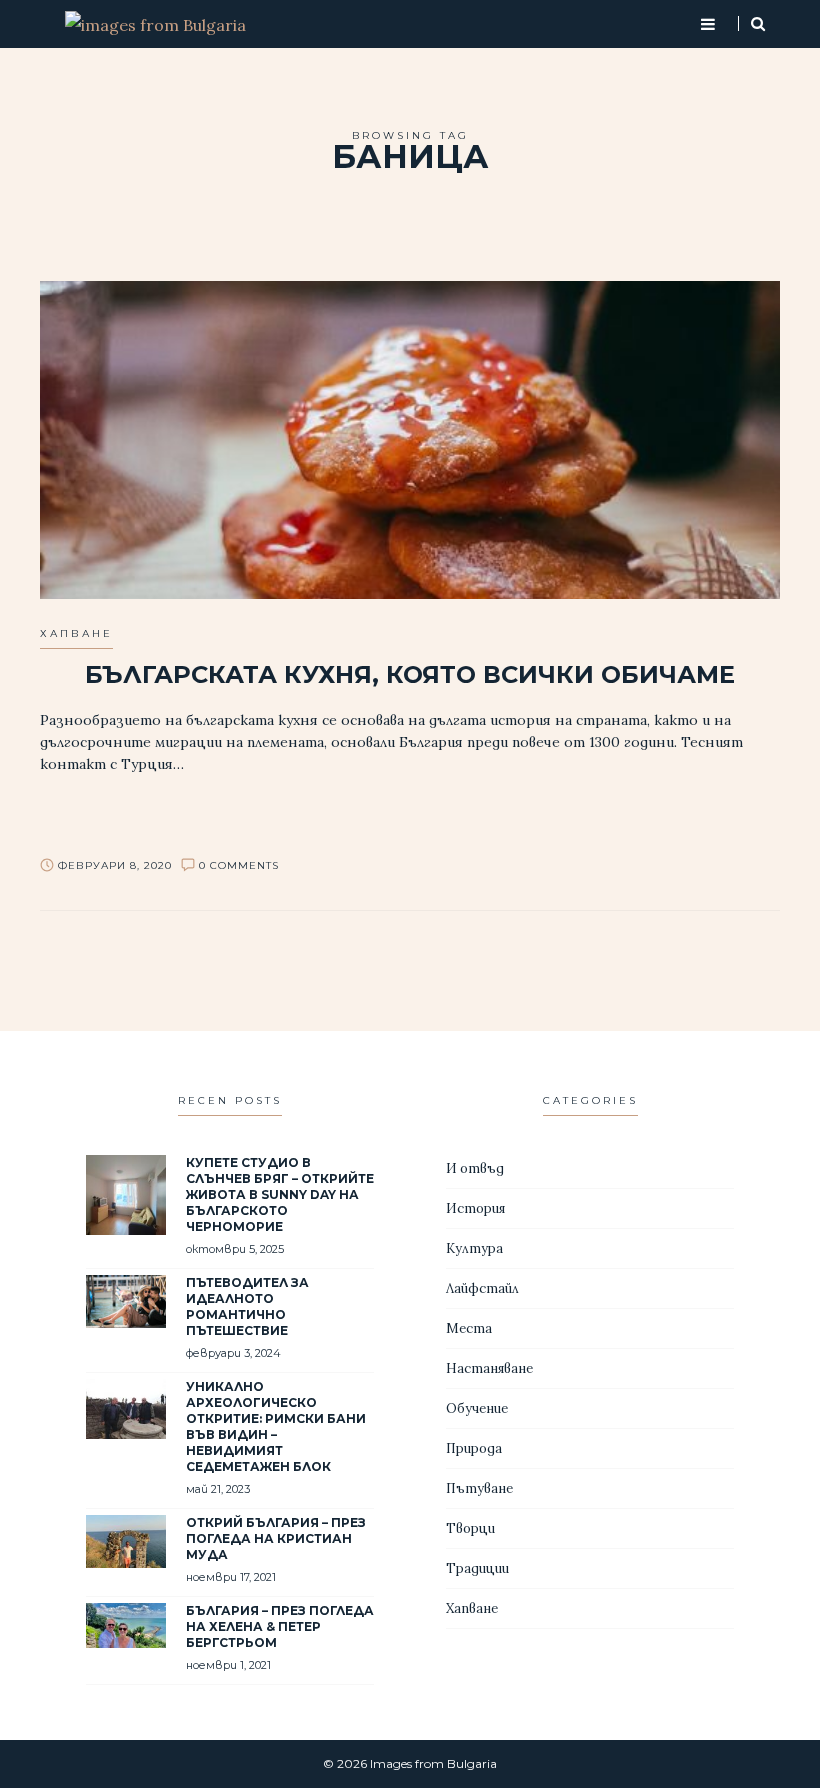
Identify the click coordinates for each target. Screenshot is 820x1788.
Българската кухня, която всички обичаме (410, 674)
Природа (474, 1448)
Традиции (477, 1568)
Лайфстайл (482, 1288)
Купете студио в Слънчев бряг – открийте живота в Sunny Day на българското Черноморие (280, 1194)
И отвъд (475, 1168)
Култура (474, 1248)
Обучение (477, 1408)
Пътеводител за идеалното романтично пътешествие (247, 1306)
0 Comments (239, 865)
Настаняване (489, 1368)
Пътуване (479, 1488)
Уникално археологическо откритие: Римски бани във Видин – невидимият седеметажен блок (276, 1426)
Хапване (76, 633)
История (475, 1208)
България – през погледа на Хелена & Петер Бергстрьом (280, 1626)
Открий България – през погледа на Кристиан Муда (276, 1538)
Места (469, 1328)
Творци (470, 1528)
